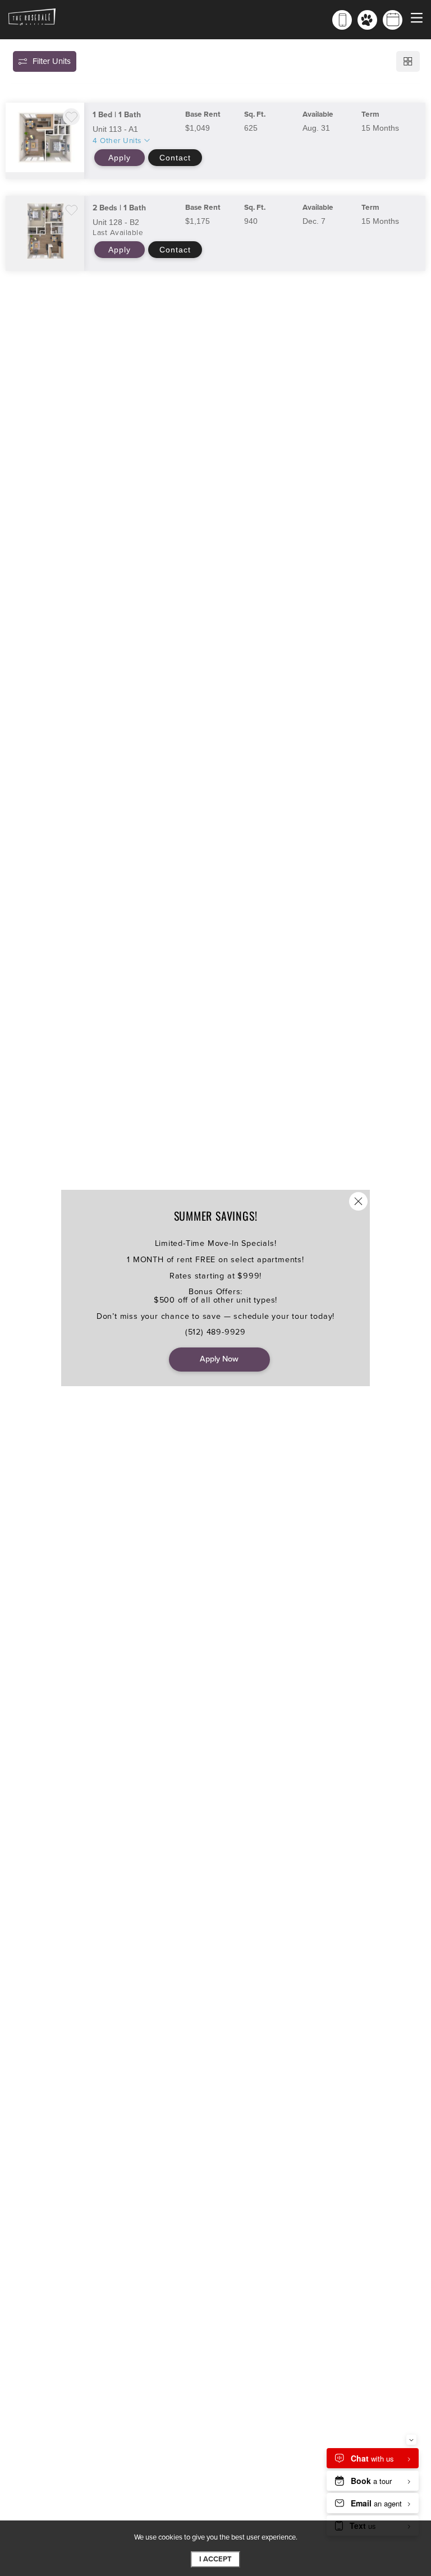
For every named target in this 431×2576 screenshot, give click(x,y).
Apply (120, 158)
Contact (175, 158)
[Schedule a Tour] (393, 20)
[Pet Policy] (367, 20)
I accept (215, 2559)
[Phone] (342, 20)
